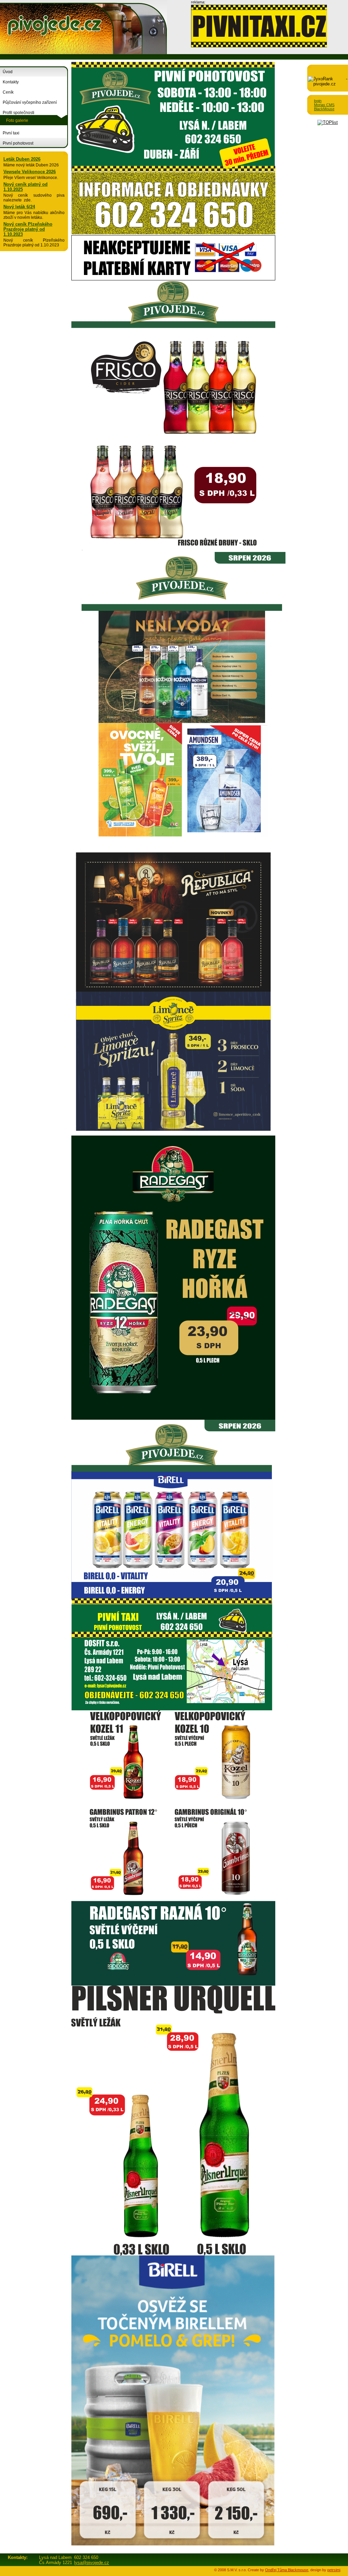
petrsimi (334, 2570)
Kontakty (11, 82)
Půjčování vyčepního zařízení (30, 102)
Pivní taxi (11, 133)
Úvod (8, 72)
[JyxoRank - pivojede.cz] (328, 84)
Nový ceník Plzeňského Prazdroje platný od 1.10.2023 (28, 229)
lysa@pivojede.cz (92, 2563)
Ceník (8, 92)
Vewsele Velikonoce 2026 (30, 172)
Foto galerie (17, 120)
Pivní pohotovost (18, 143)
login (318, 101)
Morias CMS (324, 105)
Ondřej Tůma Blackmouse (287, 2570)
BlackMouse (324, 109)
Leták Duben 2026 (22, 159)
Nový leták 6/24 (19, 207)
